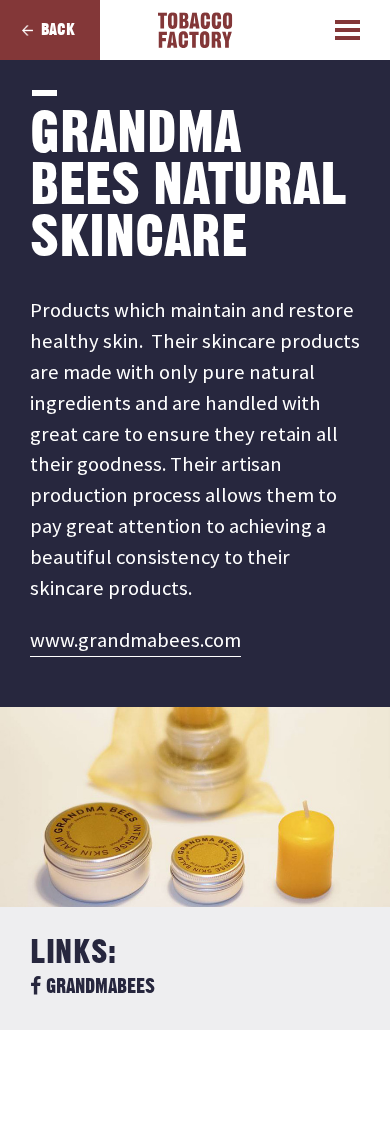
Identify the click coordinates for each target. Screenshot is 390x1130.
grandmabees (98, 987)
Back (58, 30)
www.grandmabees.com (135, 640)
